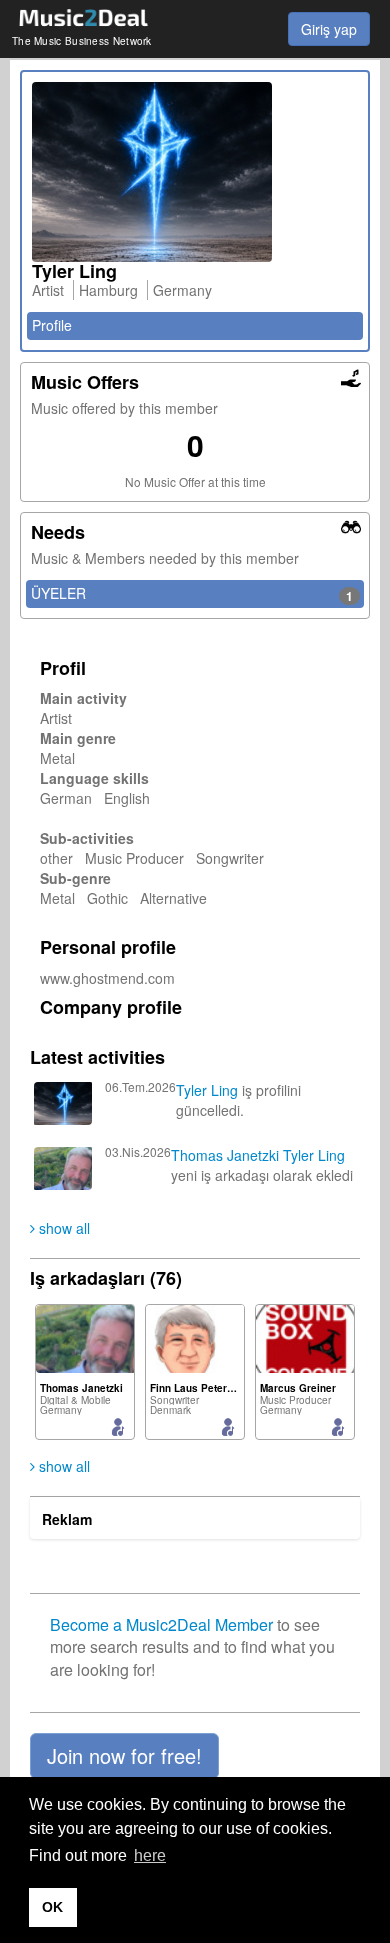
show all (62, 1228)
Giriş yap (329, 29)
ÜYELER (192, 594)
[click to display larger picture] (195, 172)
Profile (52, 325)
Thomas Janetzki (225, 1155)
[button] (124, 1756)
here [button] (150, 1855)
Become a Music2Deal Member (161, 1624)
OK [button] (52, 1907)
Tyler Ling (207, 1090)
